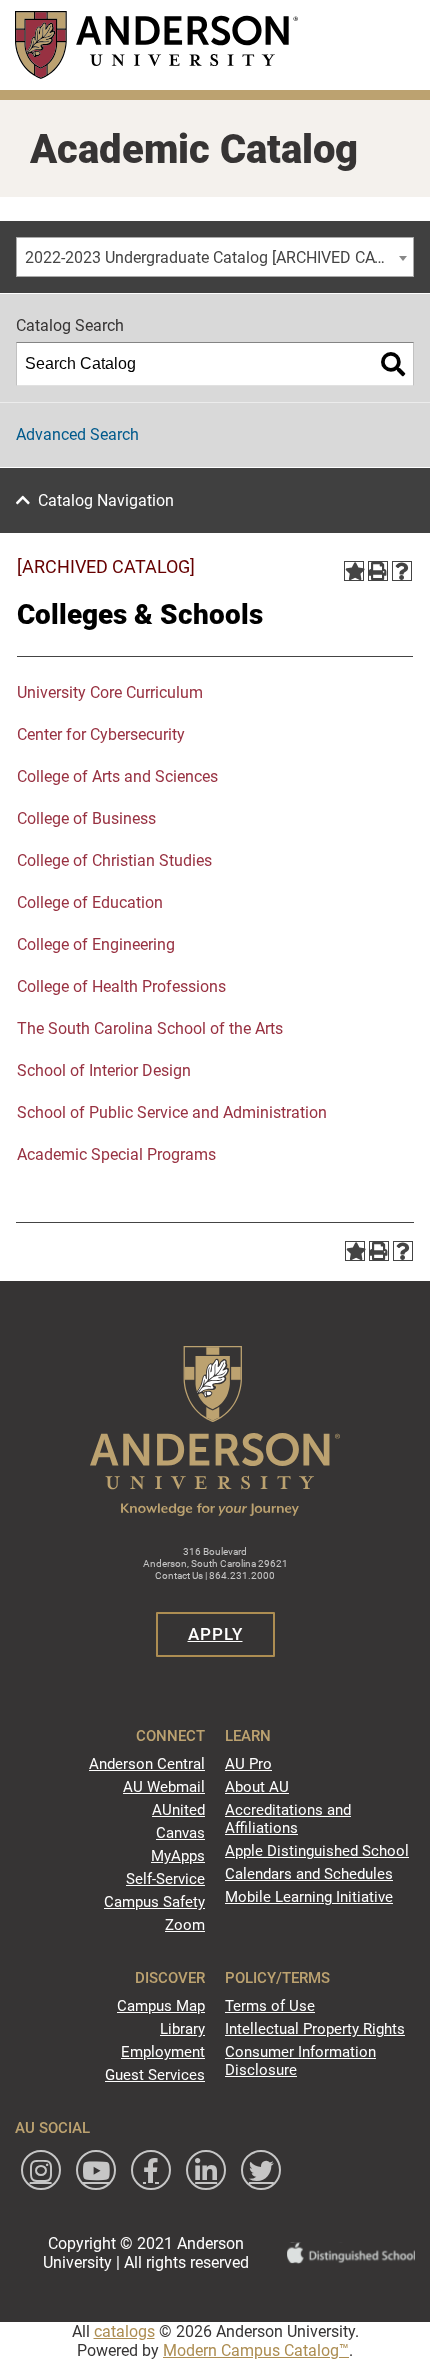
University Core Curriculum (110, 692)
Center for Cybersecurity (101, 734)
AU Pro (248, 1764)
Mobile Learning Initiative (309, 1897)
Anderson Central (147, 1764)
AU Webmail (164, 1787)
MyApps (178, 1856)
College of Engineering (96, 944)
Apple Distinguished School (317, 1851)
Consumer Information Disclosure (300, 2061)
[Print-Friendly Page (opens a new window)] (378, 571)
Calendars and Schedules (309, 1874)
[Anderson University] (156, 44)
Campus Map (161, 2006)
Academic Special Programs (116, 1154)
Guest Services (155, 2075)
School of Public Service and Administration (172, 1112)
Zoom (185, 1925)
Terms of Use (270, 2006)
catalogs (124, 2331)
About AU (257, 1787)
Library (182, 2029)
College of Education (90, 902)
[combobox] (215, 257)
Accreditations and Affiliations (288, 1819)
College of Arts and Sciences (117, 776)
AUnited (178, 1810)
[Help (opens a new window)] (402, 571)
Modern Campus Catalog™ (256, 2350)
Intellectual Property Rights (315, 2029)
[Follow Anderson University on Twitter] (261, 2170)
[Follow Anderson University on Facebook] (151, 2170)
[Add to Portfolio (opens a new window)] (354, 571)
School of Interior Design (104, 1070)
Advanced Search (77, 434)
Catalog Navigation (106, 500)
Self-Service (165, 1879)
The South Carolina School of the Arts (150, 1028)
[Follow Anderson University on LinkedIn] (206, 2170)
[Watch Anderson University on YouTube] (96, 2170)
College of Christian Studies (114, 860)
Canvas (180, 1833)
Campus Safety (154, 1902)
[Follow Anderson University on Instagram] (41, 2170)
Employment (163, 2052)
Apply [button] (215, 1634)
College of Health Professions (121, 986)
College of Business (86, 818)
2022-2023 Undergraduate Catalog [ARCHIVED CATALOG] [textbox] (219, 257)
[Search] (393, 364)
